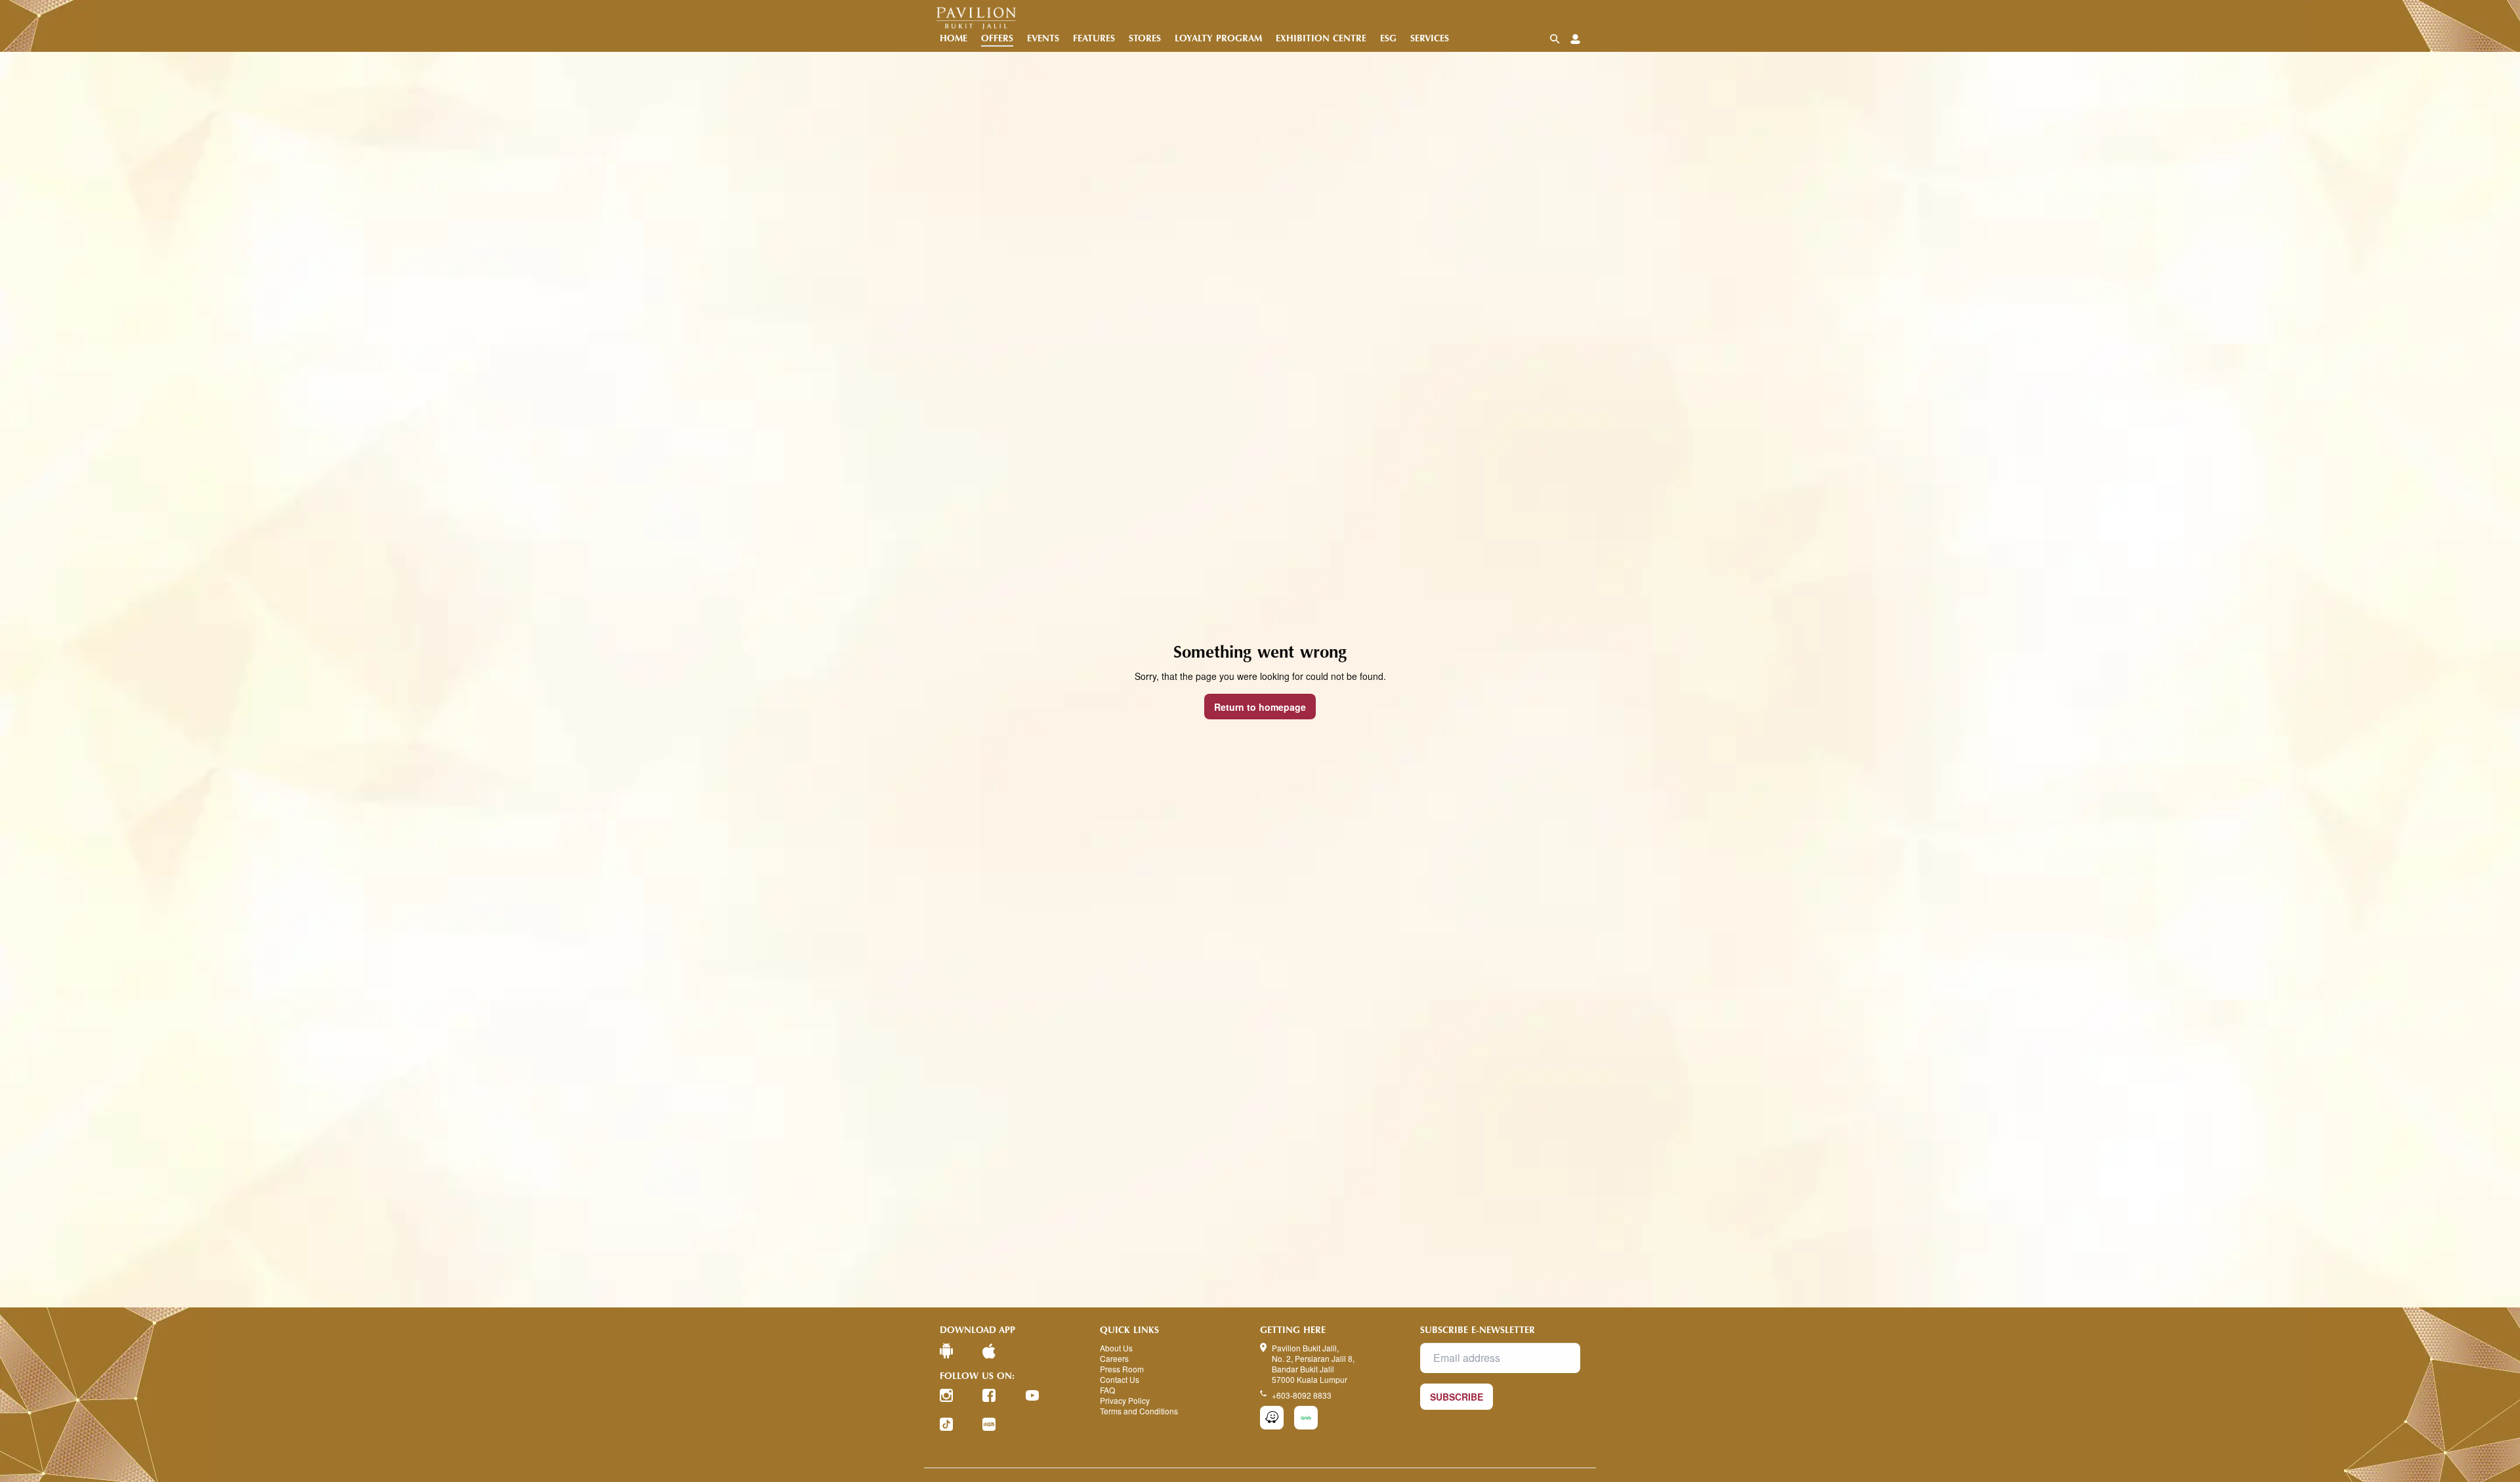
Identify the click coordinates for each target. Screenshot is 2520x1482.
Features (1094, 38)
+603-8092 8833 (1302, 1395)
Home (954, 38)
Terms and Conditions (1139, 1411)
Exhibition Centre (1321, 38)
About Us (1116, 1348)
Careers (1114, 1359)
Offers (997, 38)
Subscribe (1457, 1397)
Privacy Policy (1125, 1401)
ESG (1388, 38)
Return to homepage (1260, 707)
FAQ (1107, 1390)
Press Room (1122, 1369)
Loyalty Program (1218, 38)
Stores (1145, 38)
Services (1430, 38)
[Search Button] (1555, 39)
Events (1043, 38)
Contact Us (1120, 1380)
